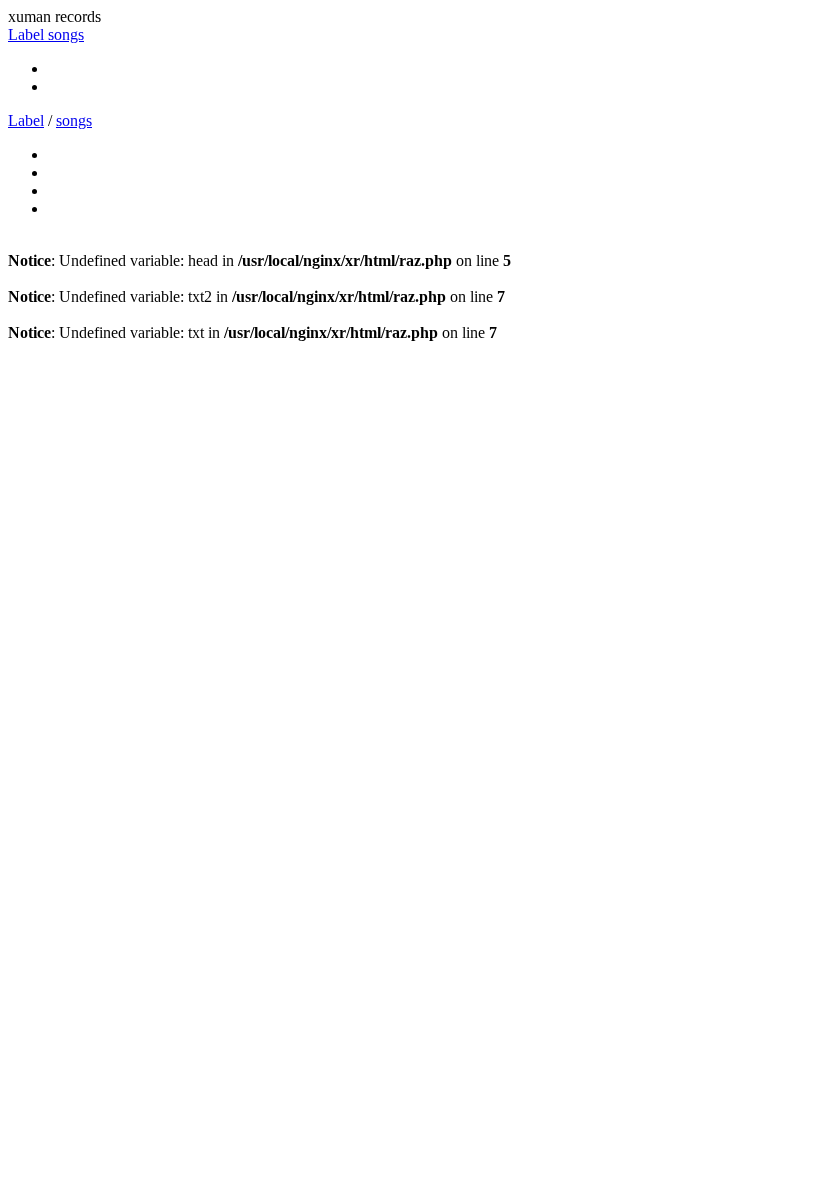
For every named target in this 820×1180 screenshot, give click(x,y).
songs (66, 34)
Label (28, 34)
